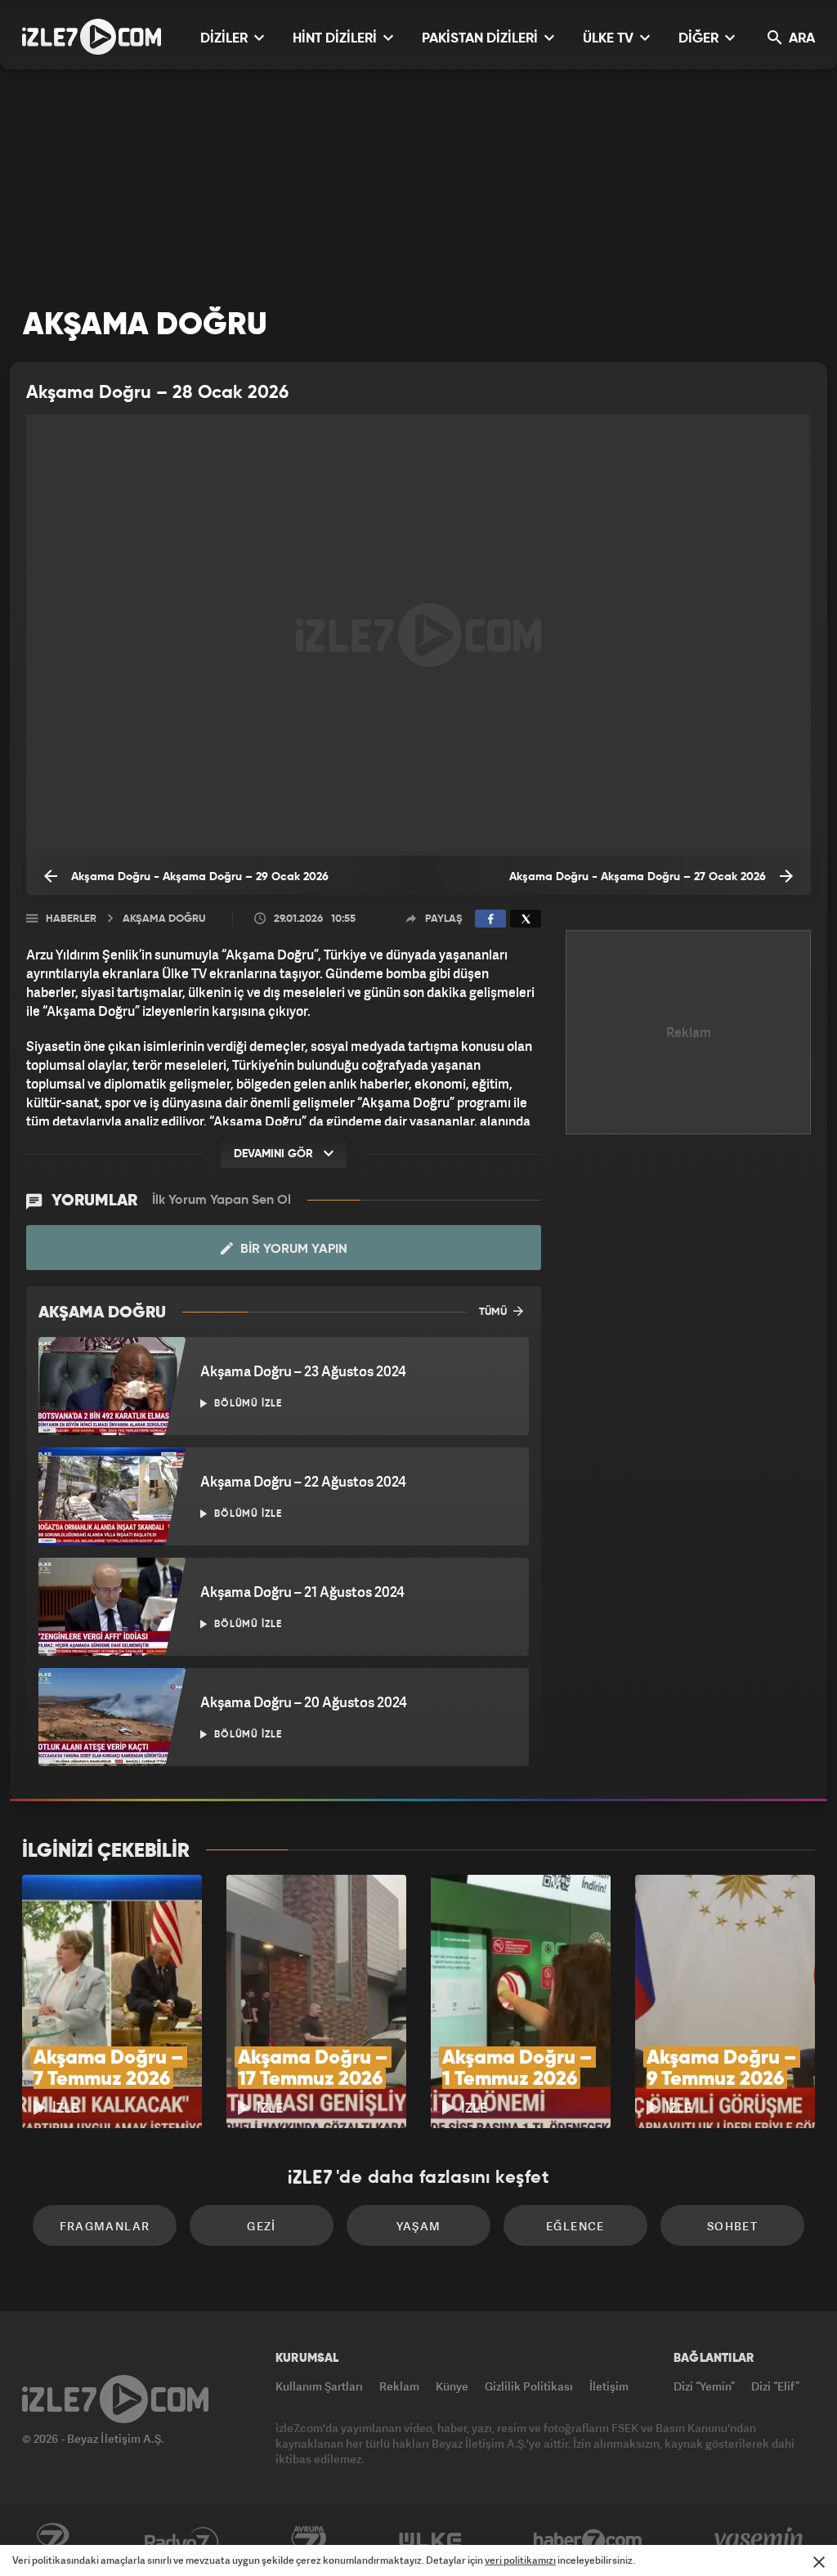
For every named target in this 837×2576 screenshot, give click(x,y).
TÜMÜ (494, 1312)
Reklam (399, 2386)
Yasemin (760, 2541)
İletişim (609, 2386)
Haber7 (588, 2541)
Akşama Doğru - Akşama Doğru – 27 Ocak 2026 (639, 877)
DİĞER (700, 39)
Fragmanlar (105, 2226)
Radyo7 (182, 2541)
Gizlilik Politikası (529, 2386)
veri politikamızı (520, 2560)
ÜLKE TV (610, 39)
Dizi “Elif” (775, 2386)
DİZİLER (226, 39)
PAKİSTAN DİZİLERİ (481, 39)
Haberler (71, 919)
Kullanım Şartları (319, 2386)
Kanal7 (52, 2541)
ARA (800, 39)
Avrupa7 (309, 2541)
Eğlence (575, 2226)
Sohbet (732, 2226)
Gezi (262, 2226)
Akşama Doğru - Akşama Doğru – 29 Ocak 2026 (198, 877)
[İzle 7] (92, 37)
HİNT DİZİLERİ (336, 39)
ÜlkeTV (430, 2541)
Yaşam (419, 2226)
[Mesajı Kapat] (819, 2562)
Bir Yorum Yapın (292, 1250)
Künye (452, 2386)
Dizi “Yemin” (704, 2386)
